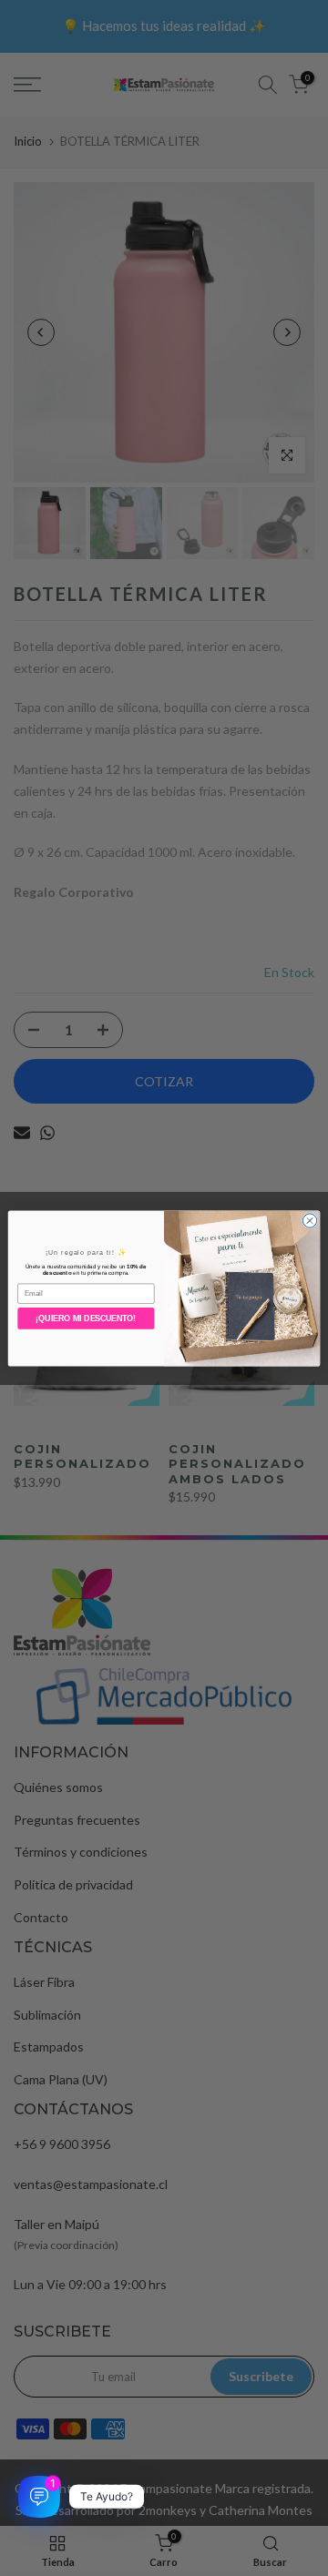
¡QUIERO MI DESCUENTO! (86, 1319)
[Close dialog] (309, 1220)
